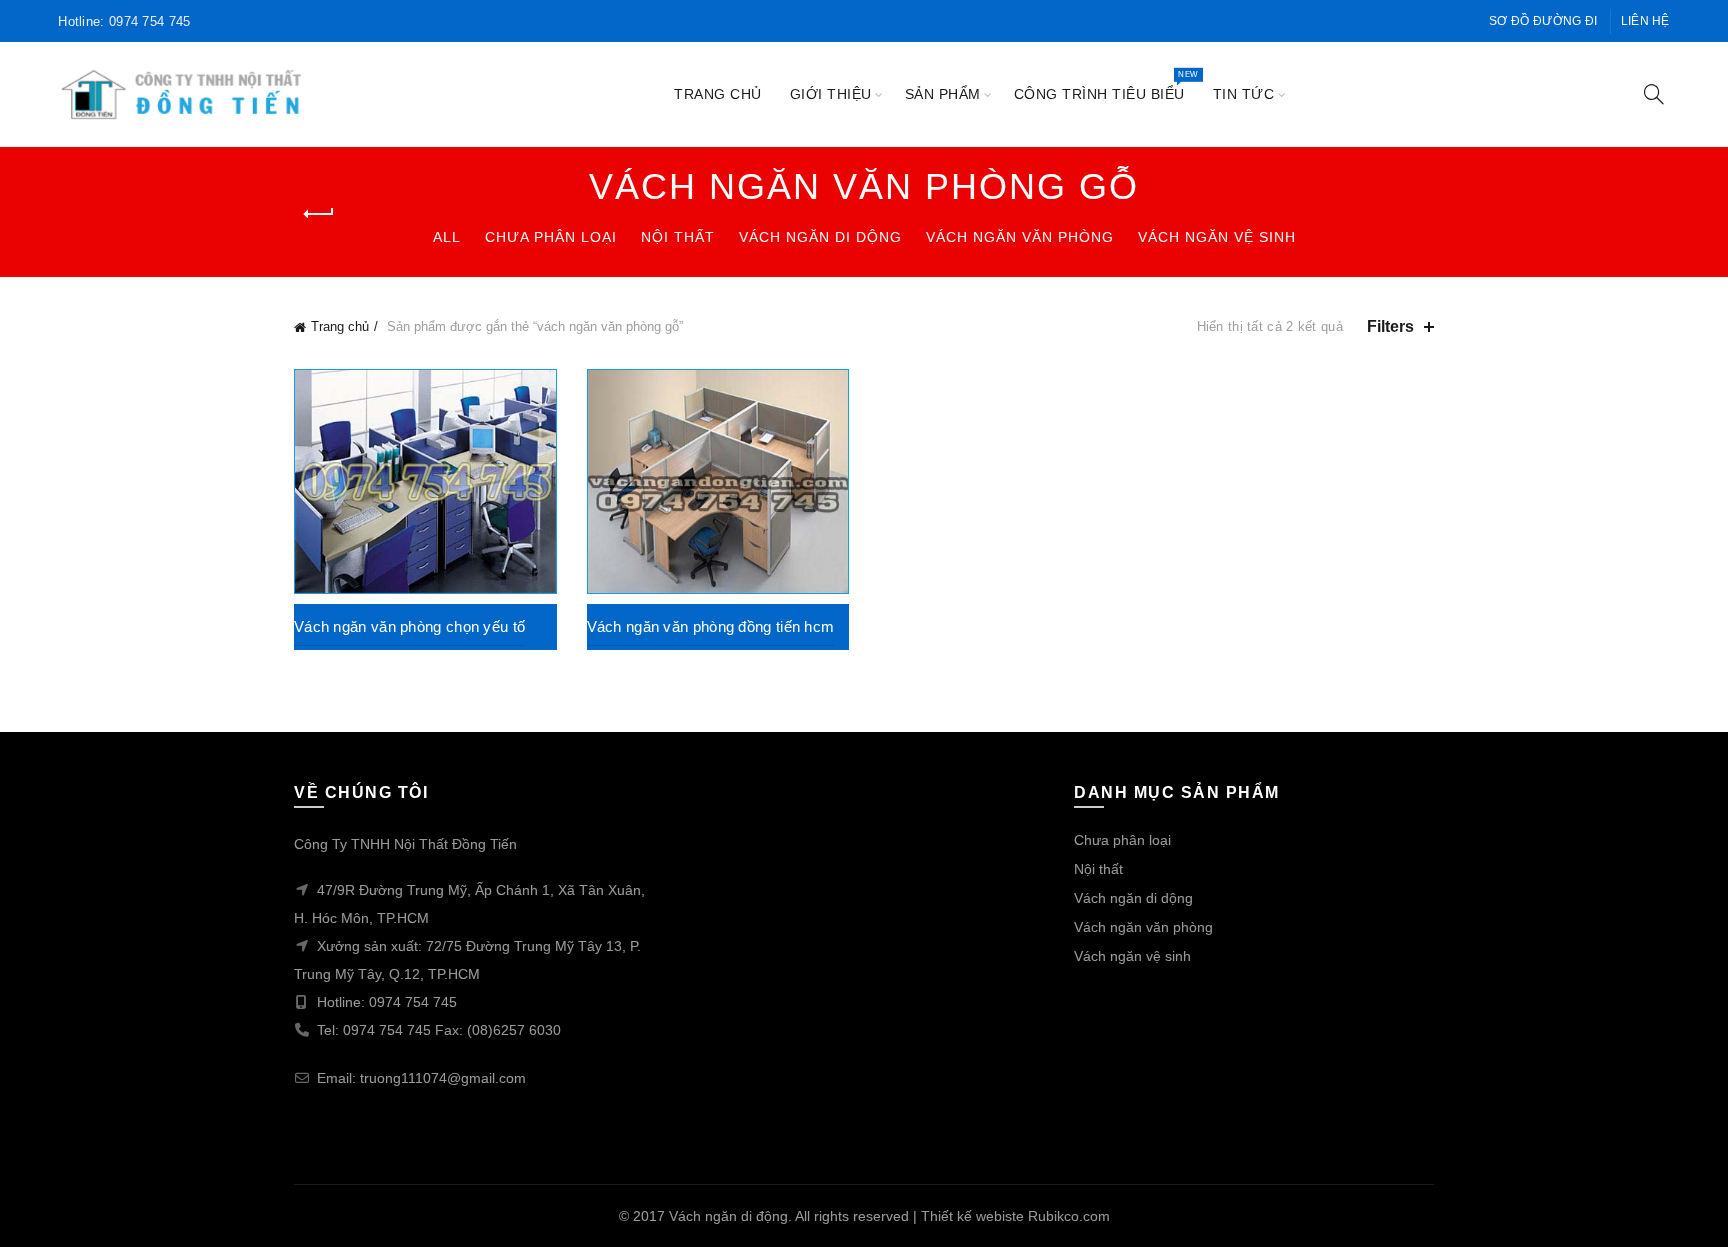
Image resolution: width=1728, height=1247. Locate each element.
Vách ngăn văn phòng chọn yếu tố (409, 626)
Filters (1390, 326)
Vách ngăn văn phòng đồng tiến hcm (711, 626)
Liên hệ (1645, 21)
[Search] (1654, 94)
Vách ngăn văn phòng (1020, 237)
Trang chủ (718, 94)
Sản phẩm (943, 94)
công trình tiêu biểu (1106, 85)
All (447, 237)
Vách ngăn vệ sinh (1217, 237)
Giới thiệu (831, 94)
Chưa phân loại (551, 237)
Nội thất (678, 237)
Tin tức (1244, 94)
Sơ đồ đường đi (1543, 21)
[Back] (319, 214)
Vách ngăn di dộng (820, 237)
